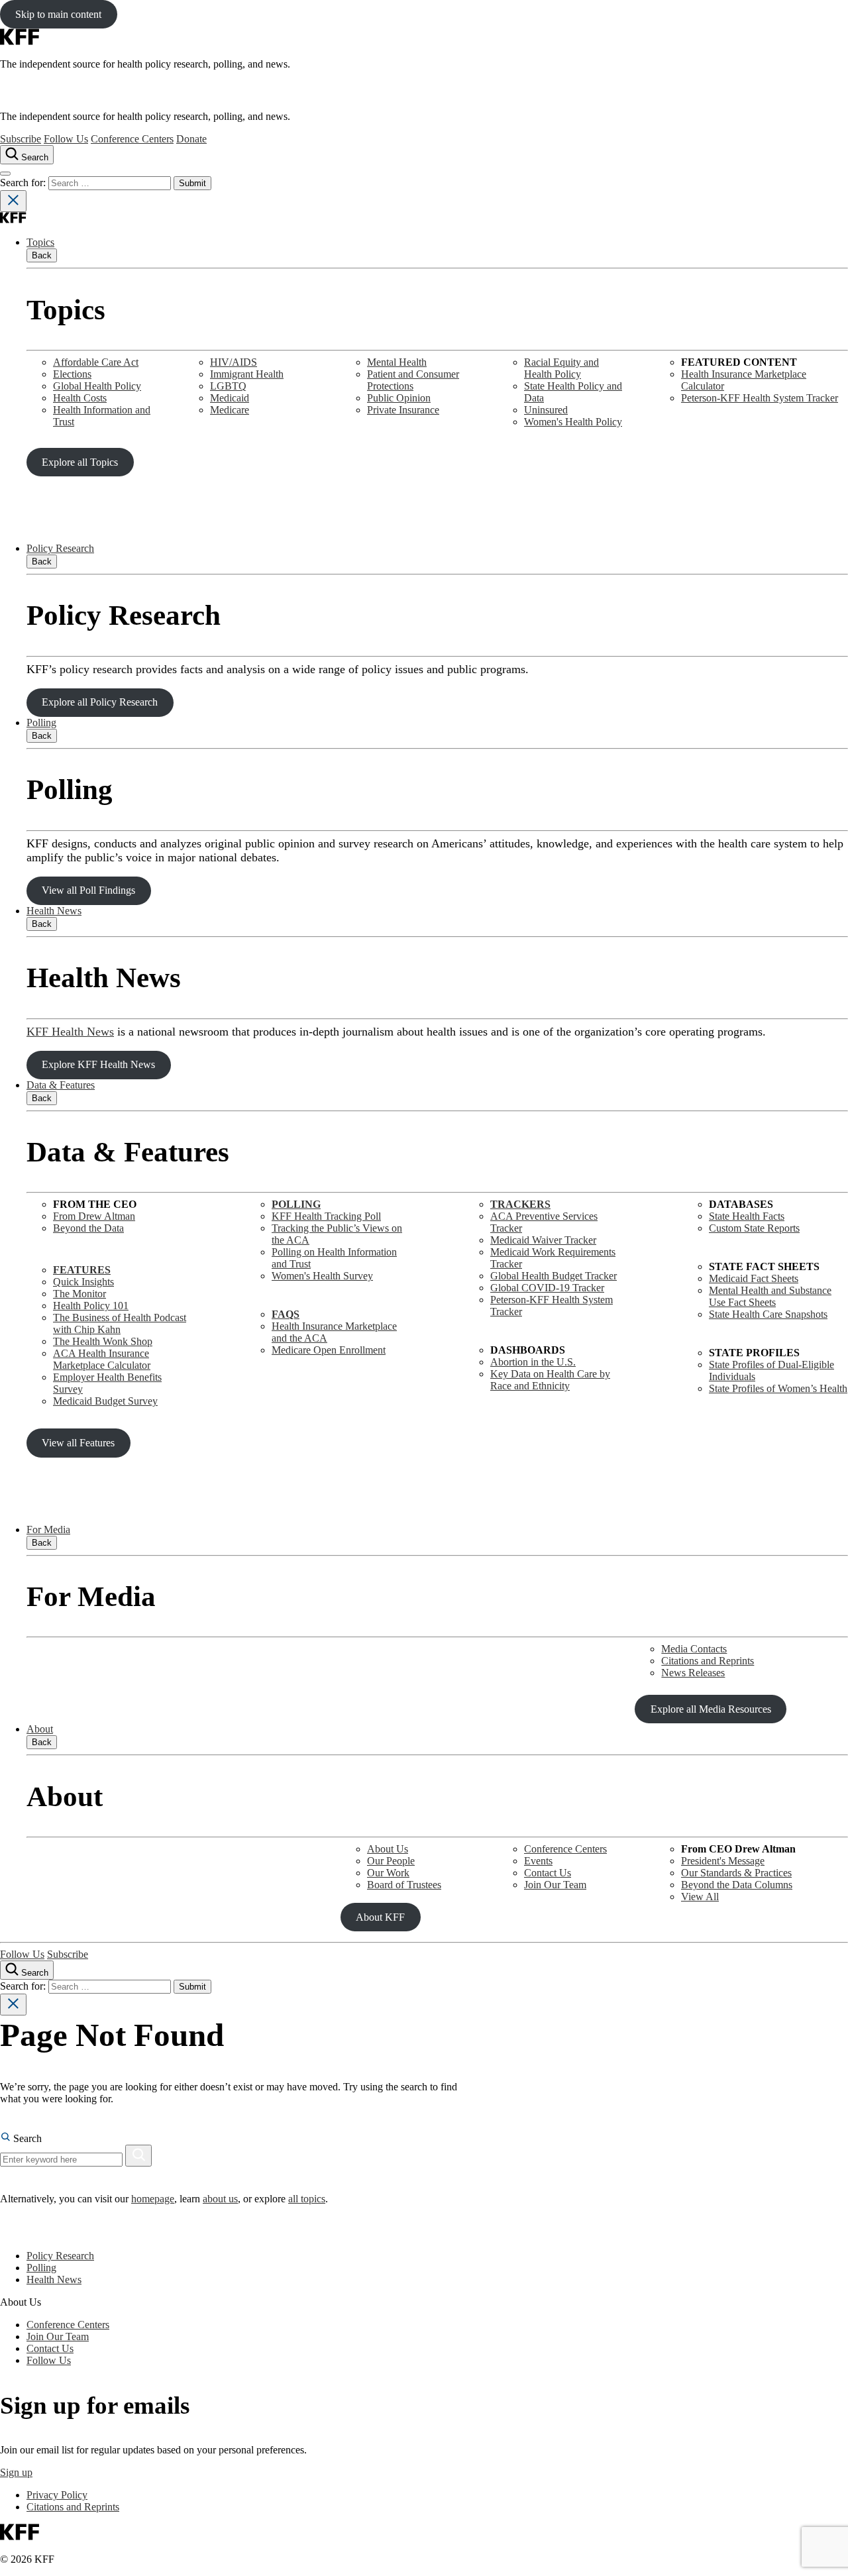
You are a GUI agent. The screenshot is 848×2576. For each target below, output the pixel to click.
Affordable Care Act (96, 362)
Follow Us (66, 139)
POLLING (296, 1204)
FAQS (286, 1314)
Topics (40, 242)
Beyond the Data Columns (737, 1885)
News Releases (693, 1673)
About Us (388, 1849)
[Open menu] (5, 174)
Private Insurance (403, 410)
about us (220, 2199)
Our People (391, 1861)
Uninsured (546, 410)
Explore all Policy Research (100, 702)
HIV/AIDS (234, 362)
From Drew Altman (94, 1216)
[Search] (138, 2156)
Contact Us (548, 1873)
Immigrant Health (247, 374)
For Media (48, 1529)
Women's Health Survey (322, 1276)
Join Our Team (555, 1885)
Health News (54, 911)
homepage (153, 2199)
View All (700, 1897)
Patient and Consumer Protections (413, 380)
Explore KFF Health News (98, 1064)
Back (42, 255)
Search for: (24, 183)
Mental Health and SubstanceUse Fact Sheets (770, 1296)
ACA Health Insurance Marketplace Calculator (102, 1359)
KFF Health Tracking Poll (326, 1216)
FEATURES (82, 1270)
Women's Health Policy (573, 422)
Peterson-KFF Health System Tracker (760, 398)
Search (26, 2138)
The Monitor (79, 1294)
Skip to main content (58, 14)
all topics (307, 2199)
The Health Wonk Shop (103, 1341)
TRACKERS (520, 1204)
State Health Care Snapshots (768, 1314)
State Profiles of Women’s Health (778, 1388)
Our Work (388, 1873)
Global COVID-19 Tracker (547, 1288)
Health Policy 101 (91, 1306)
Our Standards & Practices (736, 1873)
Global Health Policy (97, 386)
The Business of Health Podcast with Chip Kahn (120, 1323)
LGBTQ (228, 386)
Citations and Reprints (708, 1661)
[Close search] (13, 201)
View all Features (78, 1443)
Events (538, 1861)
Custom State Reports (754, 1228)
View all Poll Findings (88, 890)
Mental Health (397, 362)
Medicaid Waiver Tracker (543, 1240)
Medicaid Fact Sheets (754, 1278)
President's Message (723, 1861)
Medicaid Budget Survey (105, 1401)
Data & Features (61, 1085)
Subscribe (21, 139)
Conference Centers (132, 139)
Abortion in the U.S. (533, 1362)
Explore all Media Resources (711, 1709)
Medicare (230, 410)
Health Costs (80, 398)
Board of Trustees (404, 1885)
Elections (72, 374)
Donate (191, 139)
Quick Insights (83, 1282)
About (40, 1729)
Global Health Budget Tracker (554, 1276)
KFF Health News (70, 1032)
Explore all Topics (80, 462)
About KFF (380, 1917)
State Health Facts (747, 1216)
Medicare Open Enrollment (329, 1350)
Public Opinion (399, 398)
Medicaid (230, 398)
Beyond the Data (88, 1228)
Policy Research (60, 548)
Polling (41, 723)
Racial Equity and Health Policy (561, 368)
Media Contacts (694, 1649)
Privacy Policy (57, 2495)
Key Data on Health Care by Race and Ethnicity (550, 1380)
